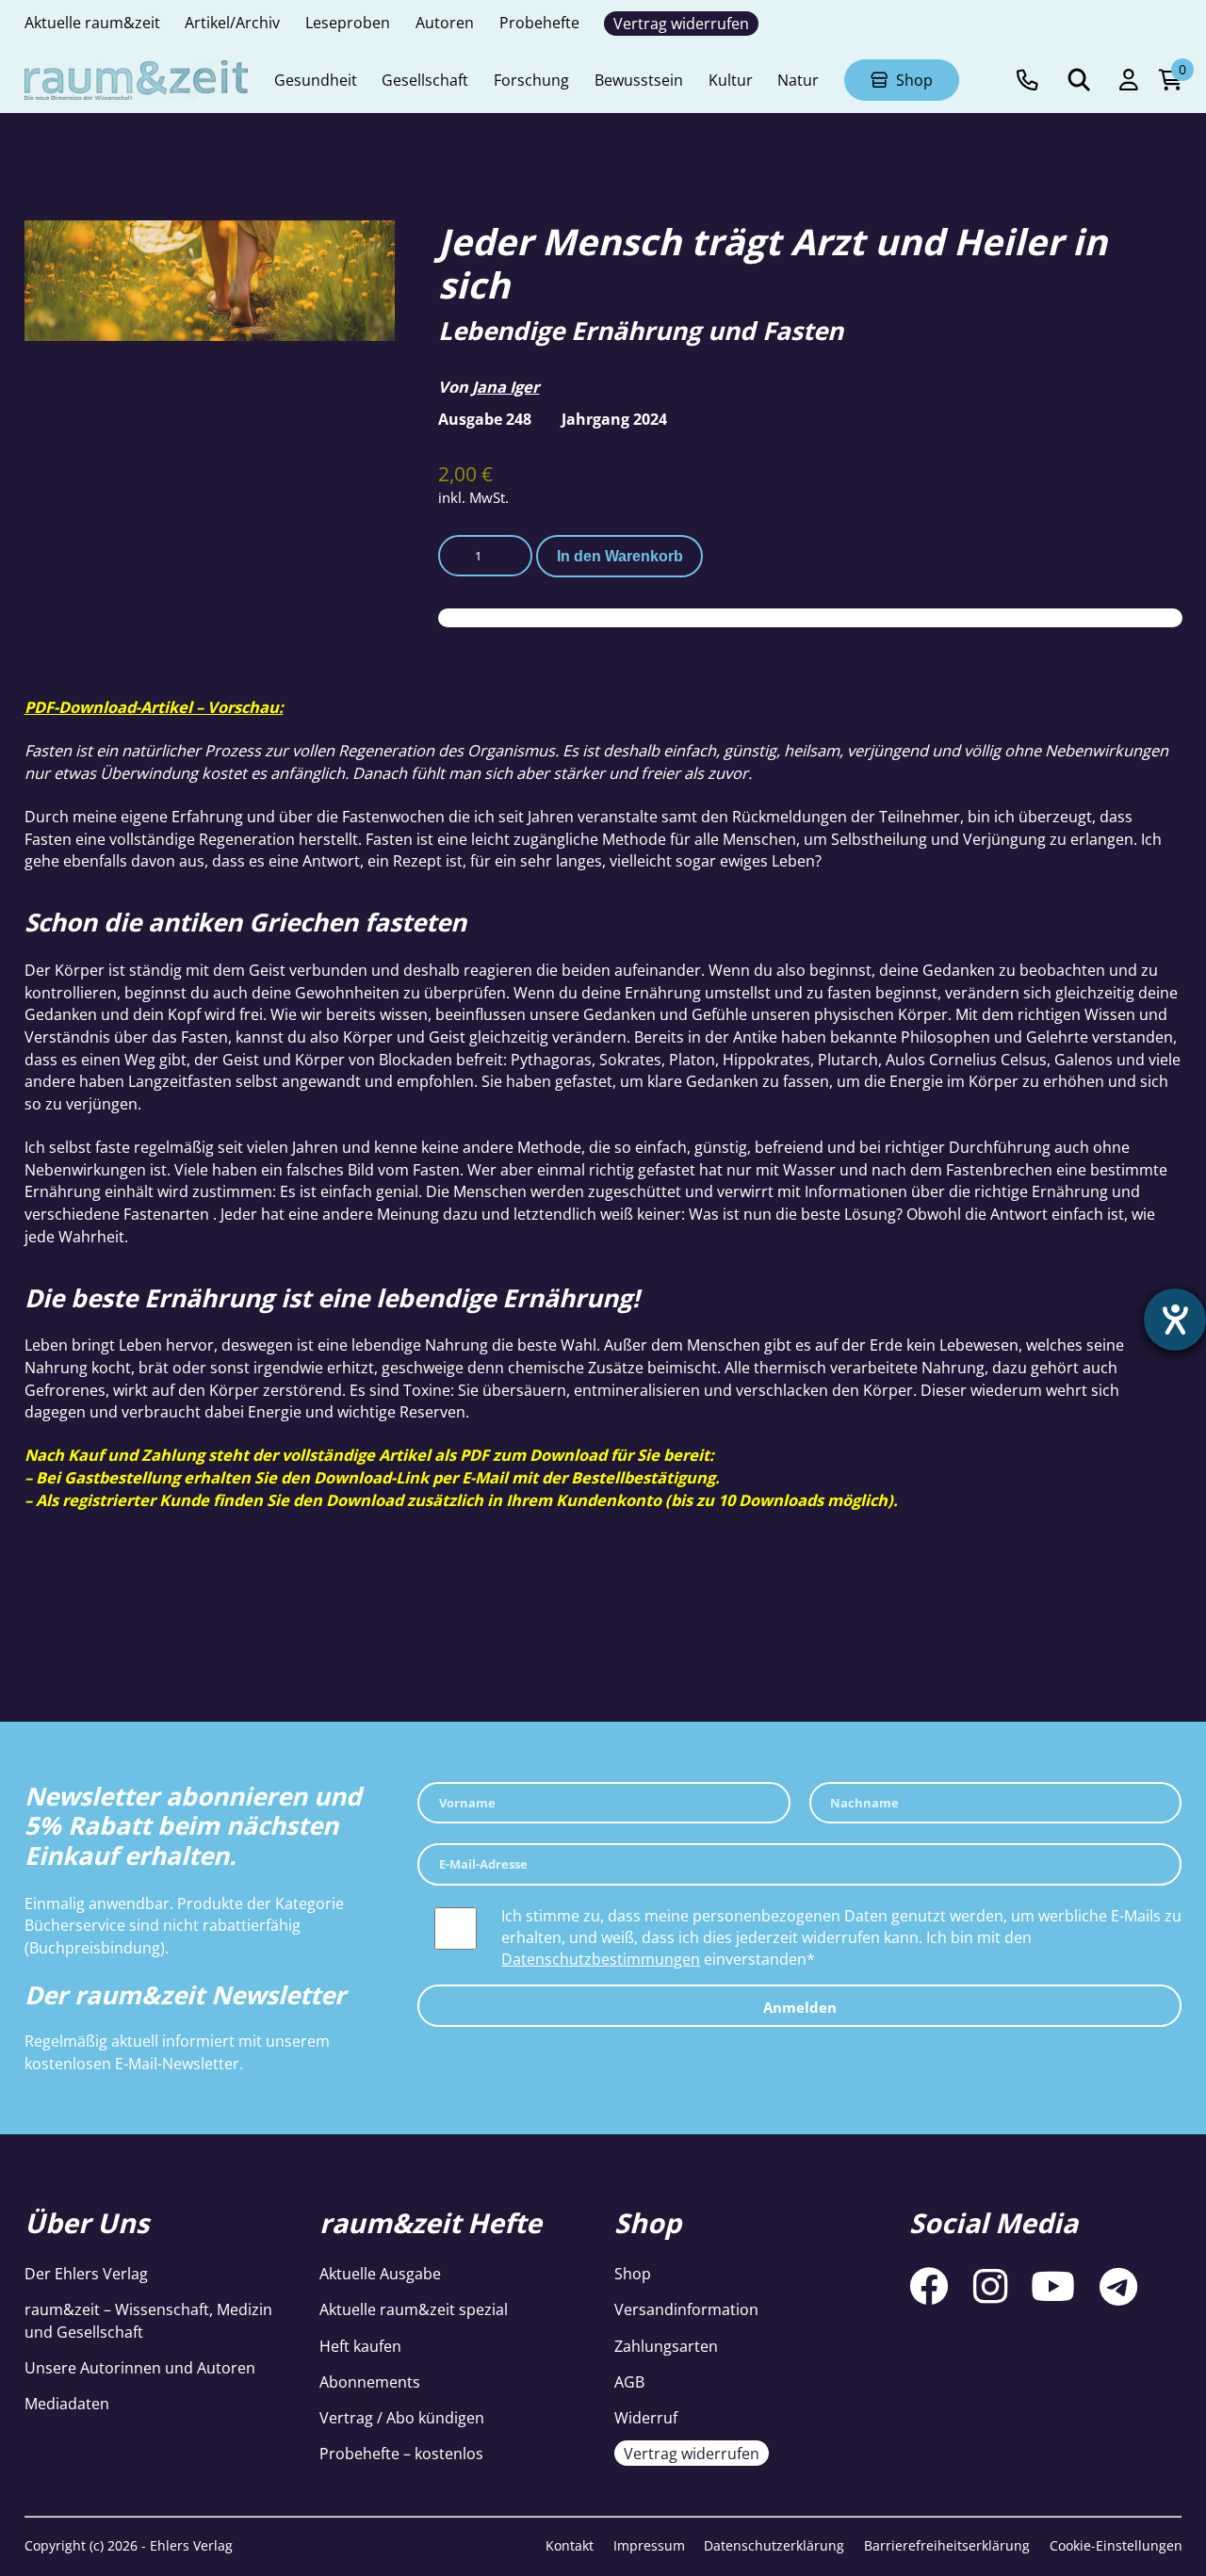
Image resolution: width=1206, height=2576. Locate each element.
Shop (633, 2273)
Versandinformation (686, 2309)
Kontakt (570, 2545)
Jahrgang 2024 (614, 419)
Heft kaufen (360, 2346)
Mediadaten (67, 2403)
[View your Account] (1129, 81)
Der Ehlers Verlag (86, 2273)
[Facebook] (929, 2287)
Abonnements (370, 2382)
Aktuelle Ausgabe (380, 2273)
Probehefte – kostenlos (401, 2453)
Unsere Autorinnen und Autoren (140, 2367)
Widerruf (646, 2417)
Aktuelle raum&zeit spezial (414, 2309)
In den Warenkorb (620, 556)
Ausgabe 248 (485, 419)
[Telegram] (1118, 2287)
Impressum (649, 2545)
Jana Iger (505, 387)
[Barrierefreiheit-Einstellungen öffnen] (1175, 1320)
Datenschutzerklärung (774, 2545)
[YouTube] (1053, 2287)
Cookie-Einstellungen (1116, 2545)
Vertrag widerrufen (692, 2453)
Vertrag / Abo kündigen (402, 2417)
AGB (629, 2382)
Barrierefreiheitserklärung (947, 2545)
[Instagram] (990, 2287)
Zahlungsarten (666, 2346)
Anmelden (800, 2007)
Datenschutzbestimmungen (601, 1959)
